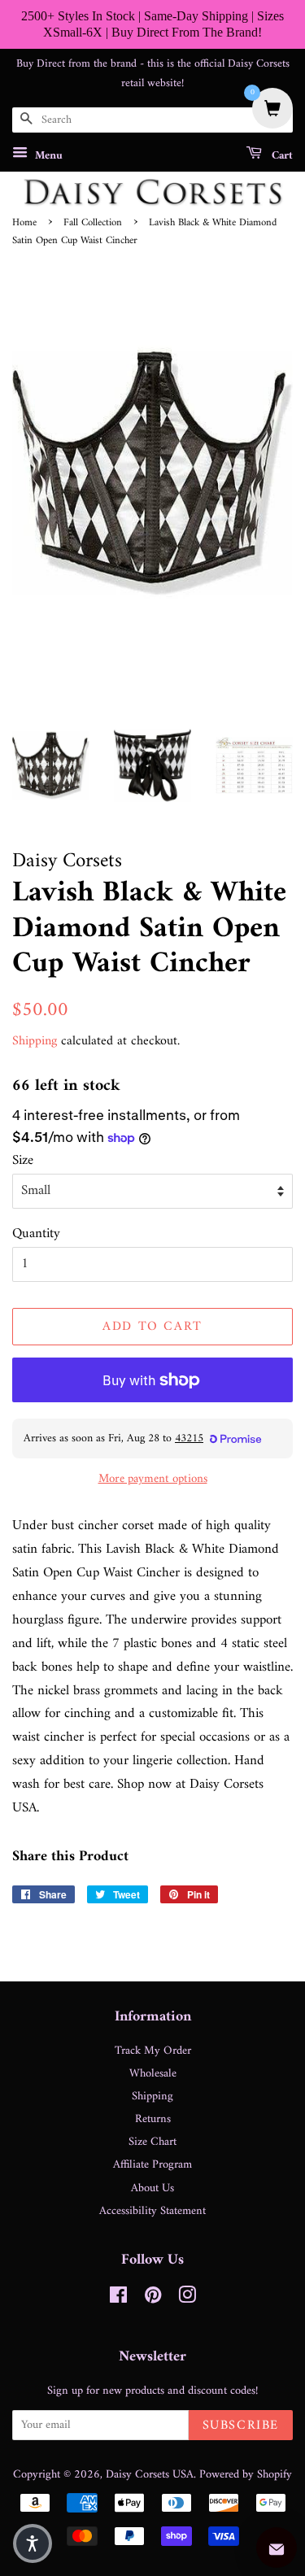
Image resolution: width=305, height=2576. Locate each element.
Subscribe (241, 2426)
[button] (33, 2543)
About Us (152, 2188)
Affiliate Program (152, 2165)
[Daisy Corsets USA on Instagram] (187, 2299)
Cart (281, 156)
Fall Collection (93, 223)
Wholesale (153, 2074)
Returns (153, 2119)
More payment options (153, 1479)
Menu (47, 156)
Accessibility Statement (152, 2211)
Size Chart (152, 2142)
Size (23, 1161)
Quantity (36, 1234)
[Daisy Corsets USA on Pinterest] (153, 2299)
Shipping (35, 1041)
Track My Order (153, 2051)
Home (24, 223)
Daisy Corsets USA (150, 2475)
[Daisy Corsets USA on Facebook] (118, 2299)
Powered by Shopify (246, 2475)
